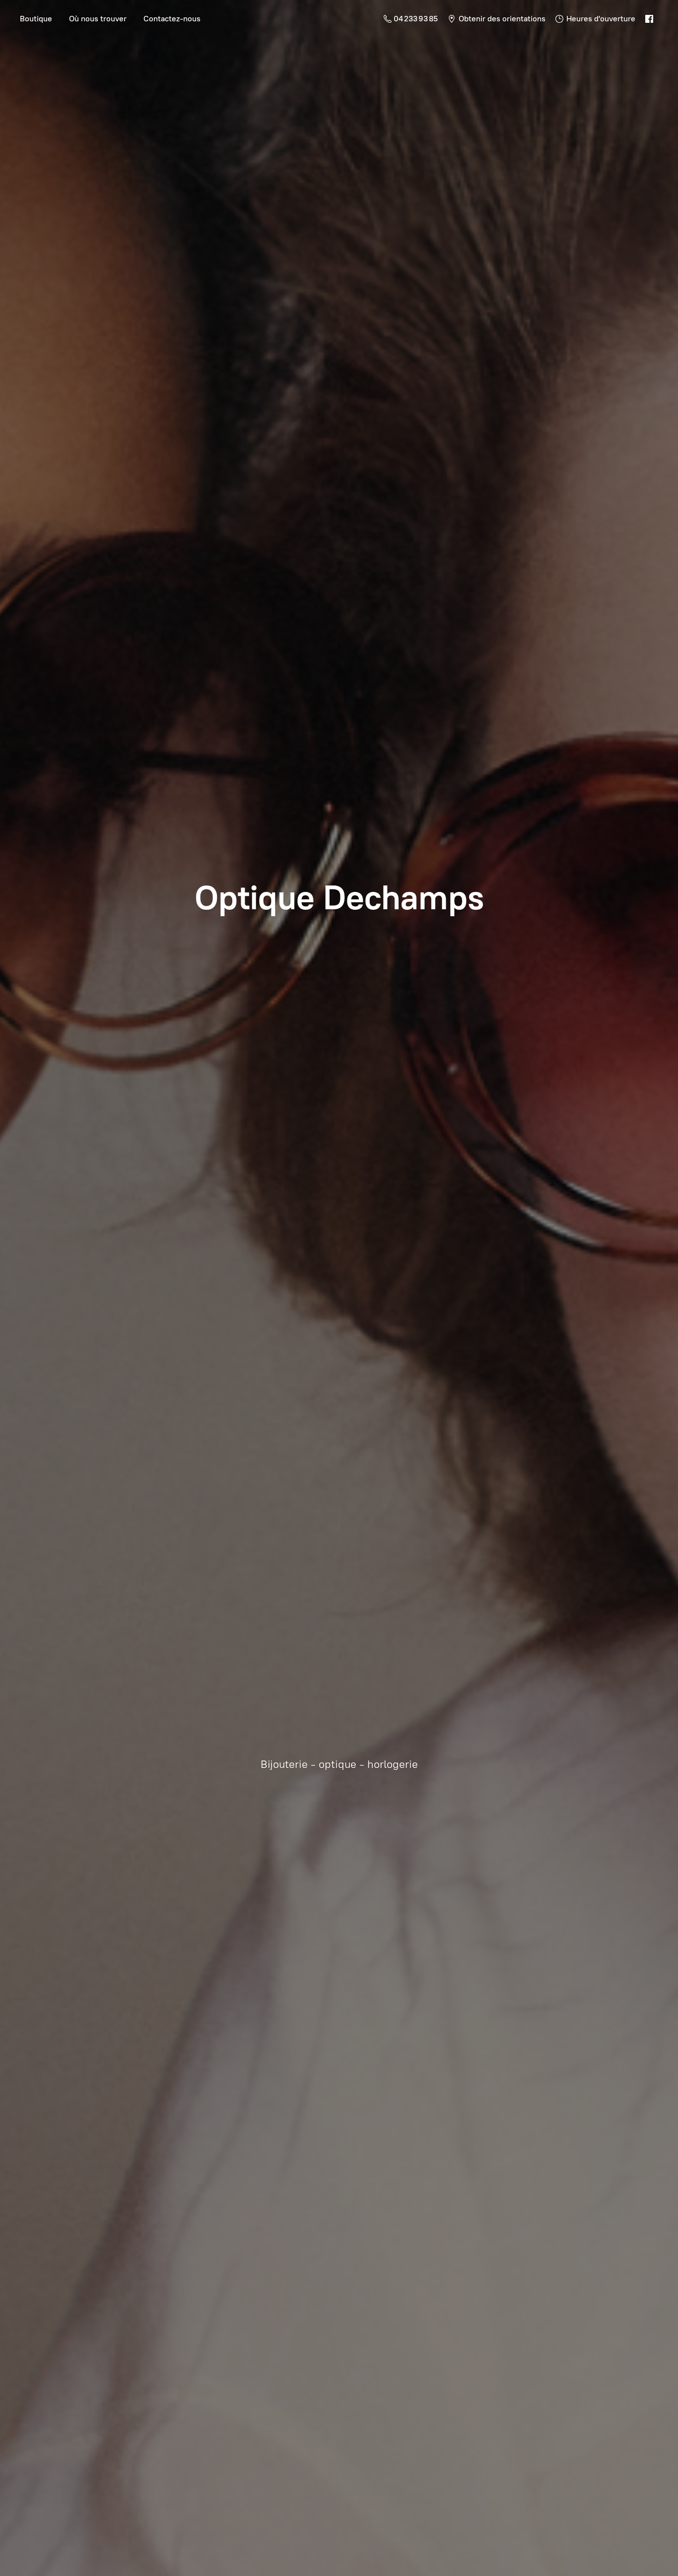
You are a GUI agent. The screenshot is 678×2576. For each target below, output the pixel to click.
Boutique (36, 19)
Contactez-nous (172, 19)
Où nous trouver (98, 19)
